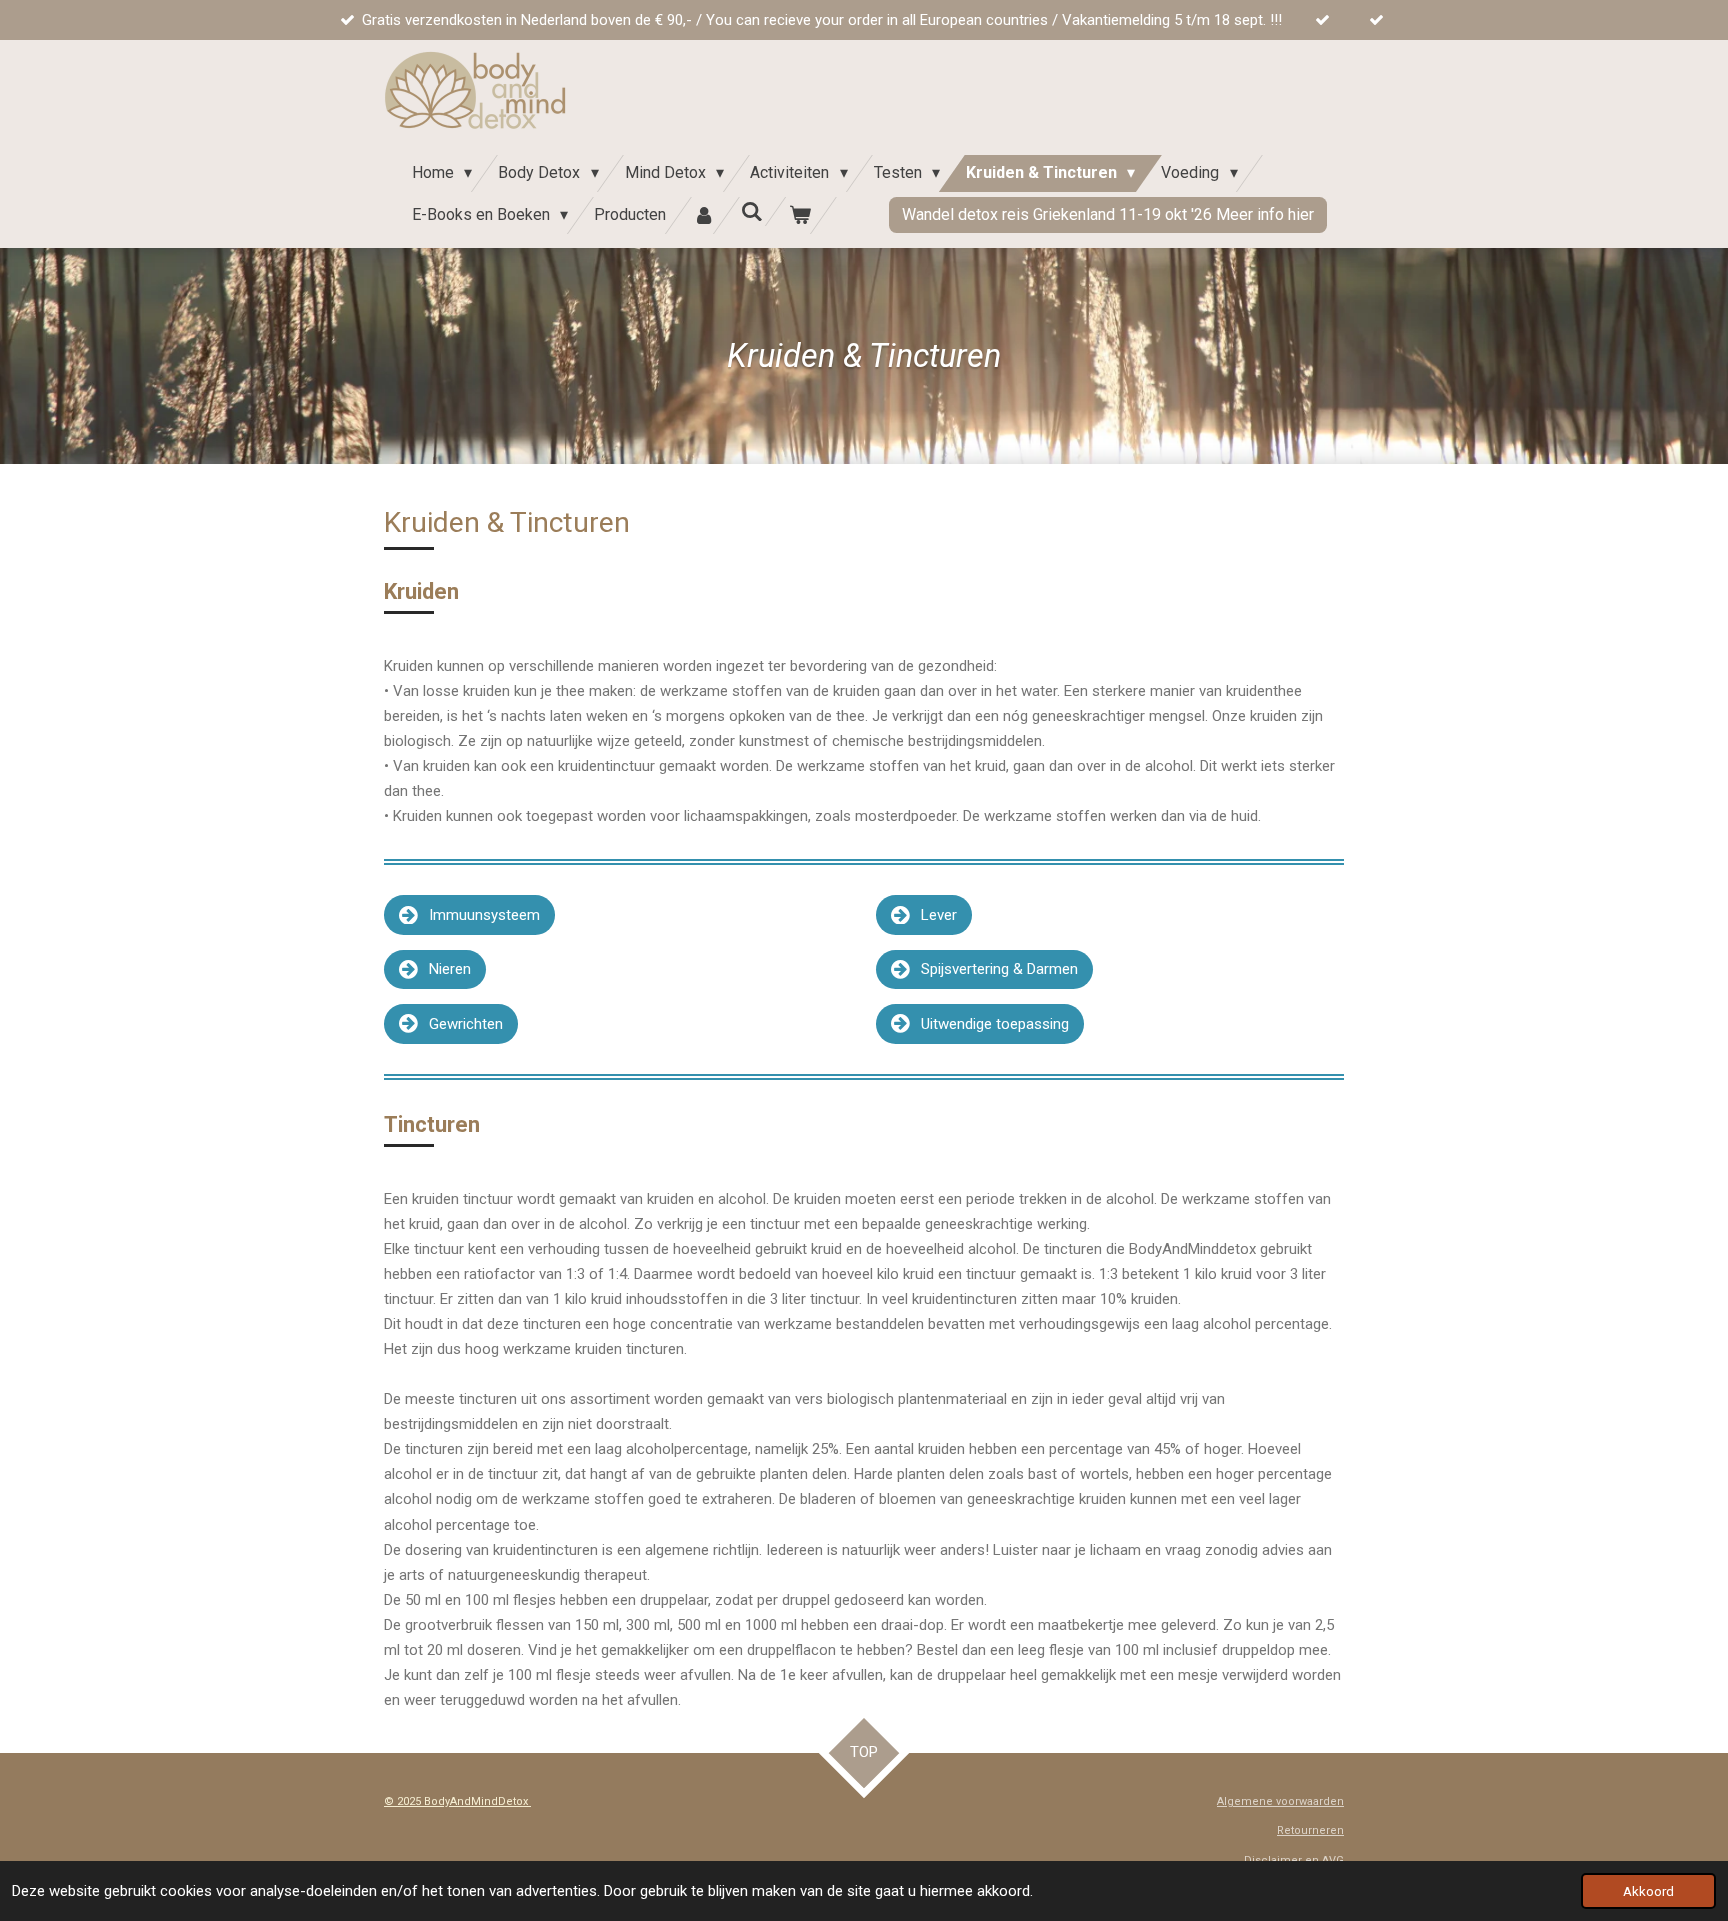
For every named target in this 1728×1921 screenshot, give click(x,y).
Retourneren (1310, 1830)
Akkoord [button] (1648, 1891)
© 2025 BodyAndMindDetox (457, 1801)
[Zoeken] (752, 211)
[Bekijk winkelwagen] (800, 215)
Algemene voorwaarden (1280, 1801)
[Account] (703, 215)
